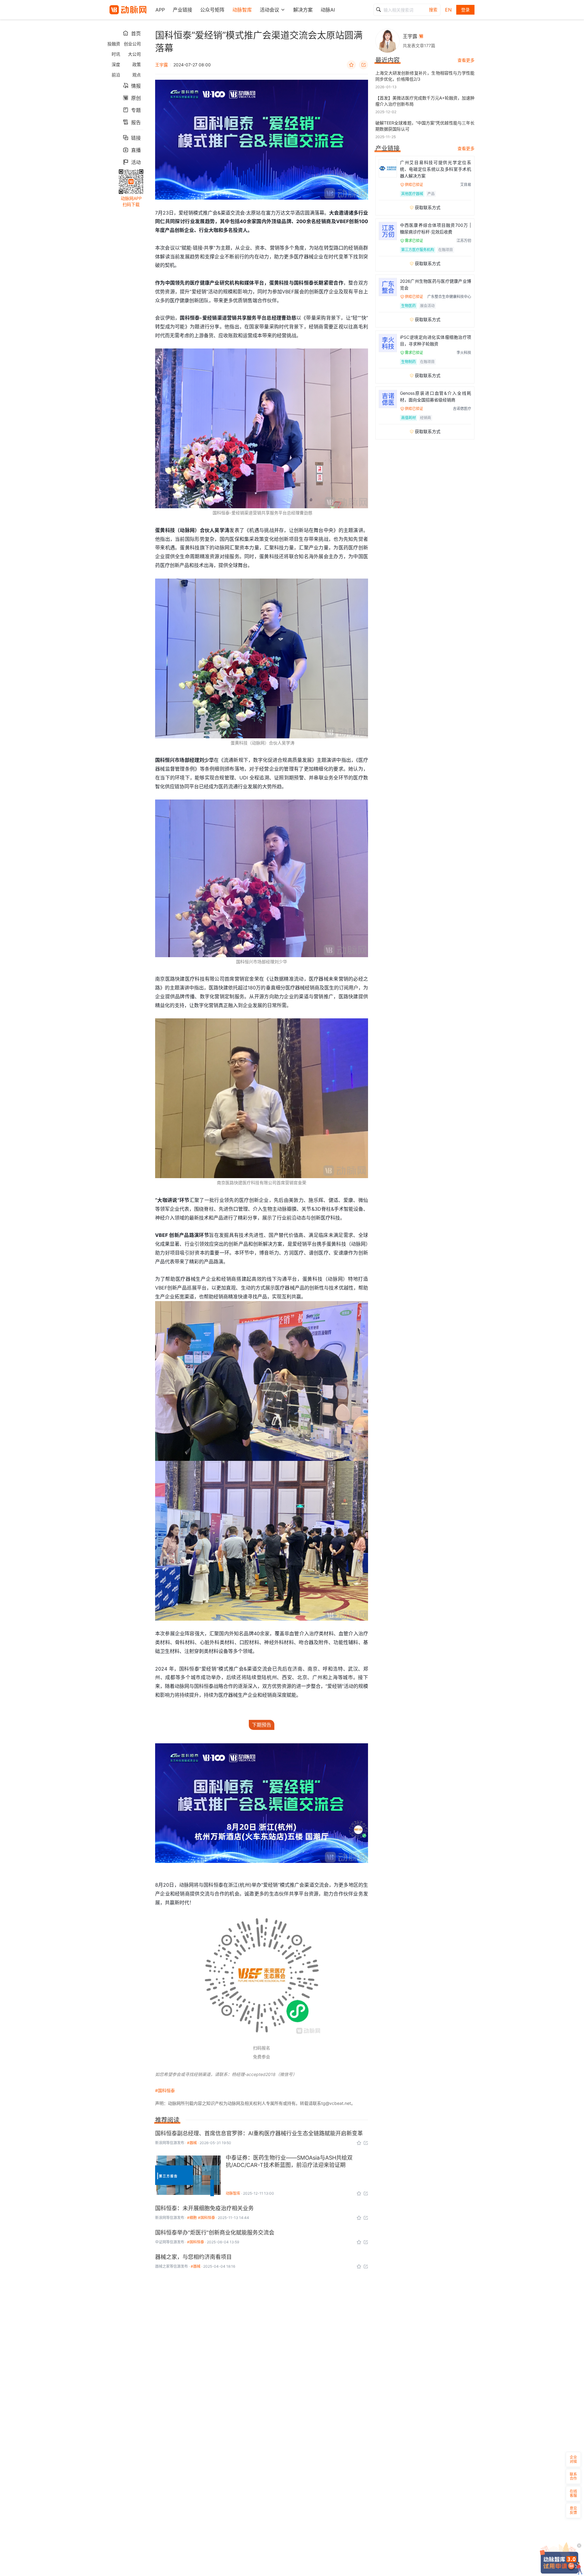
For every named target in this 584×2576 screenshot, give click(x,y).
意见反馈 (573, 2510)
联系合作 (573, 2476)
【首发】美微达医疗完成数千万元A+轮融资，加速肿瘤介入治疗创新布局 (425, 101)
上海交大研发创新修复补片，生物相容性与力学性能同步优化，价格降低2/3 (425, 76)
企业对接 (573, 2459)
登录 (465, 10)
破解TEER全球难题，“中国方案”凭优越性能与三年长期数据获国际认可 (425, 126)
